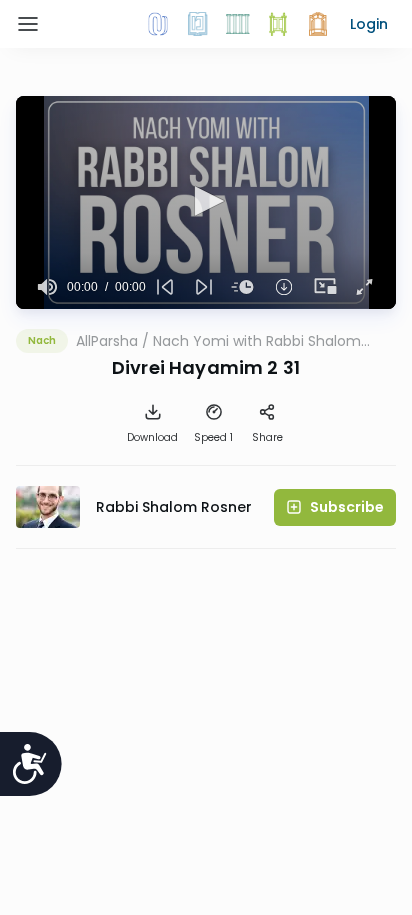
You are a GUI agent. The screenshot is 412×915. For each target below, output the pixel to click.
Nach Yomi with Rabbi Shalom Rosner (257, 341)
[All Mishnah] (198, 24)
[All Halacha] (238, 24)
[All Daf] (318, 24)
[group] (47, 287)
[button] (369, 24)
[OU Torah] (158, 24)
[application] (206, 202)
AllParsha (107, 341)
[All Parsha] (278, 24)
